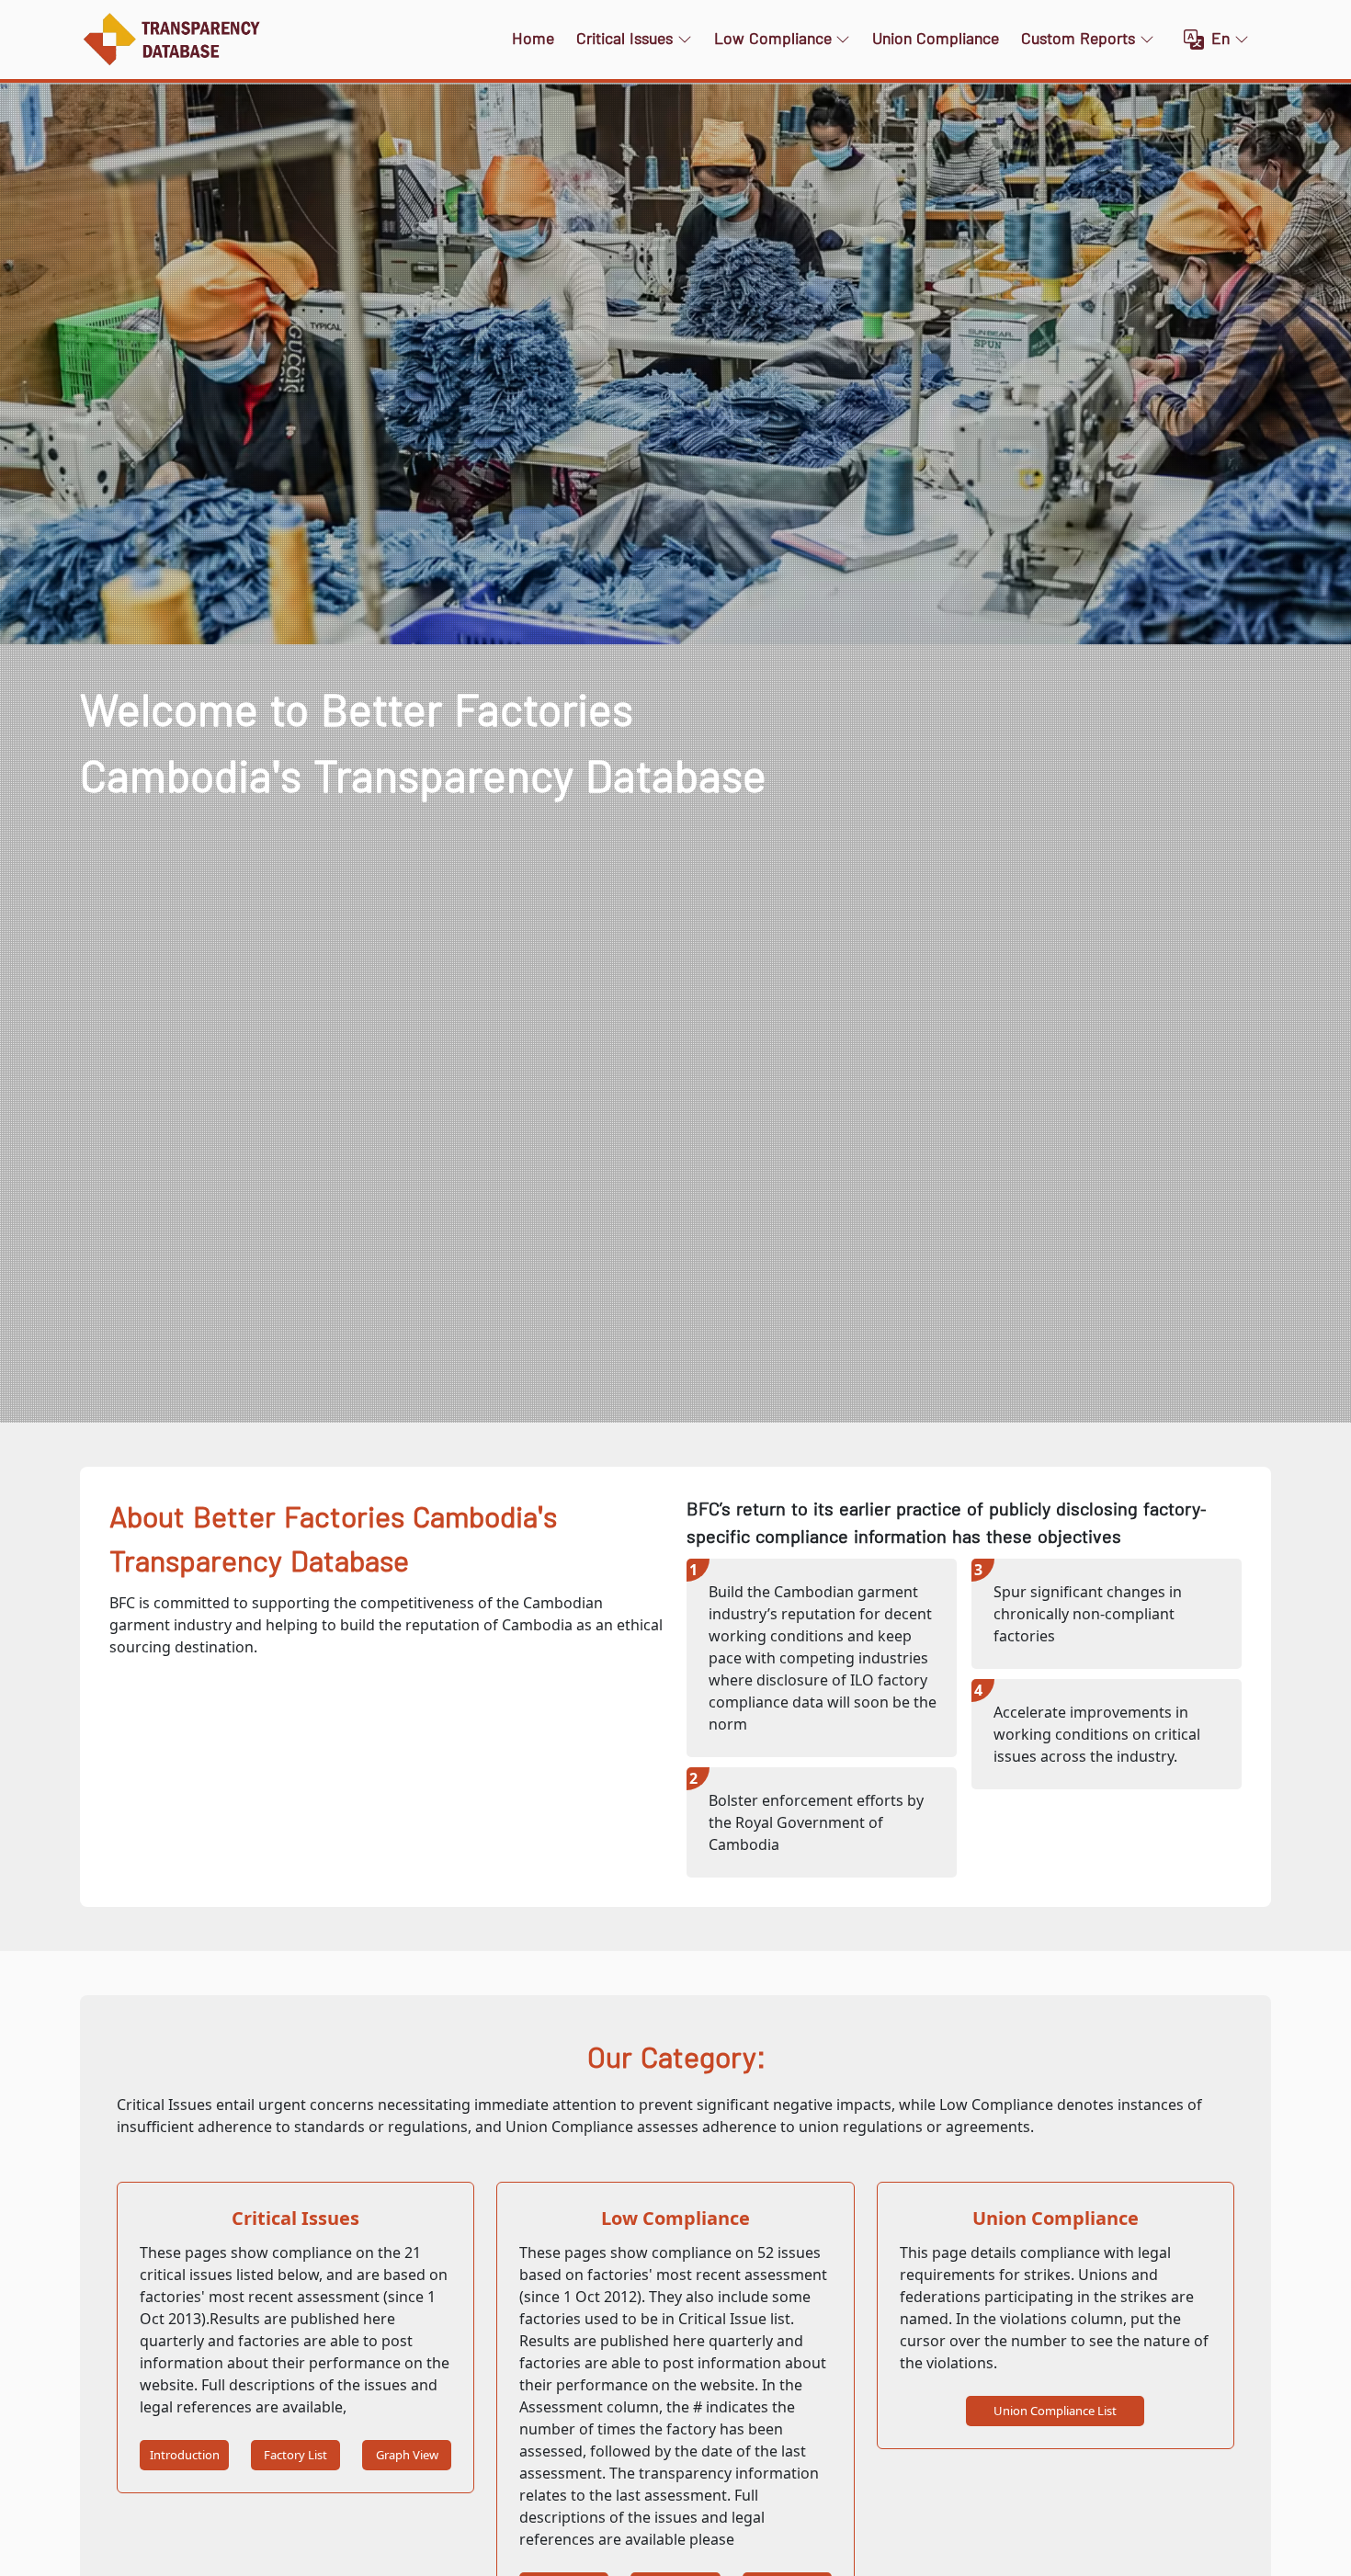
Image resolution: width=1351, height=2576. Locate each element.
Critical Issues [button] (624, 39)
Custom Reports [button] (1078, 39)
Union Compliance (936, 39)
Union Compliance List (1055, 2411)
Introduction (185, 2455)
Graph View (407, 2455)
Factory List (295, 2455)
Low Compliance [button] (773, 39)
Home (533, 39)
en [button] (1220, 39)
